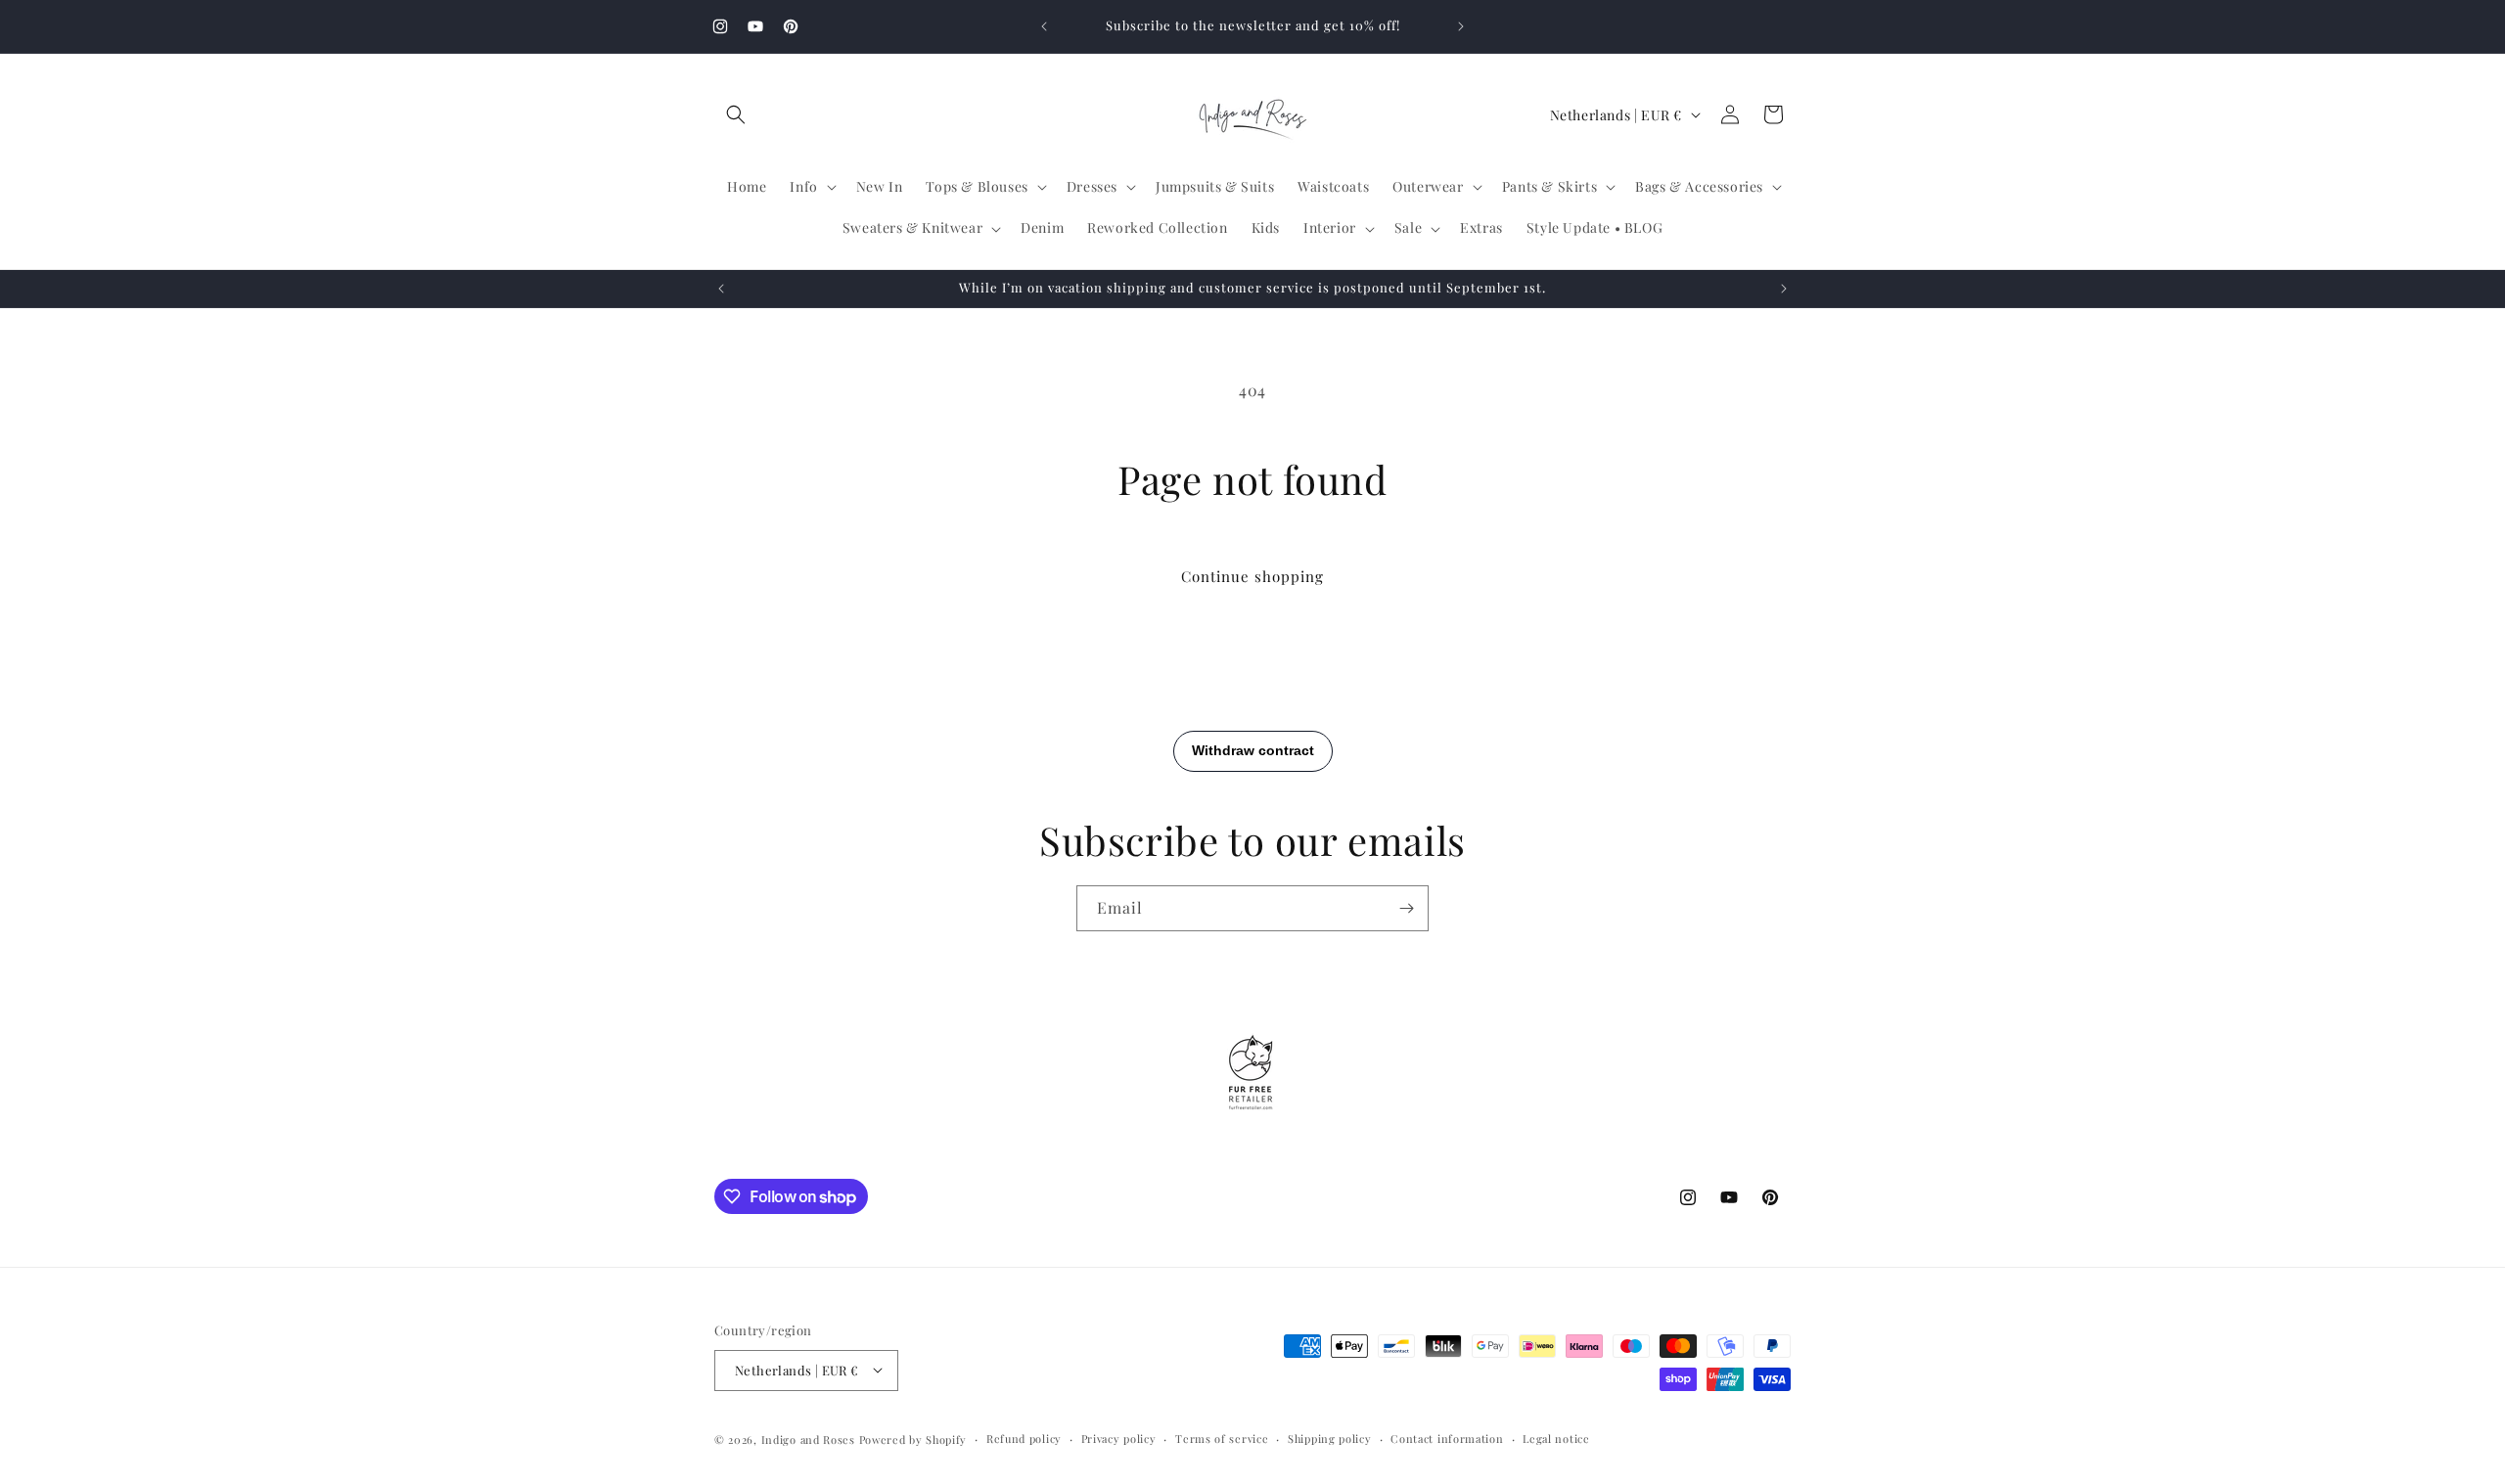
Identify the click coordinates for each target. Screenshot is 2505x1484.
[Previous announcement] (1044, 26)
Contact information (1447, 1438)
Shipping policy (1330, 1438)
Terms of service (1222, 1438)
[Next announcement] (1461, 26)
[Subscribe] (1406, 908)
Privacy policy (1119, 1438)
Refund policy (1024, 1438)
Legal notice (1556, 1438)
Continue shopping (1252, 576)
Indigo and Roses (808, 1439)
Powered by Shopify (913, 1439)
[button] (736, 114)
